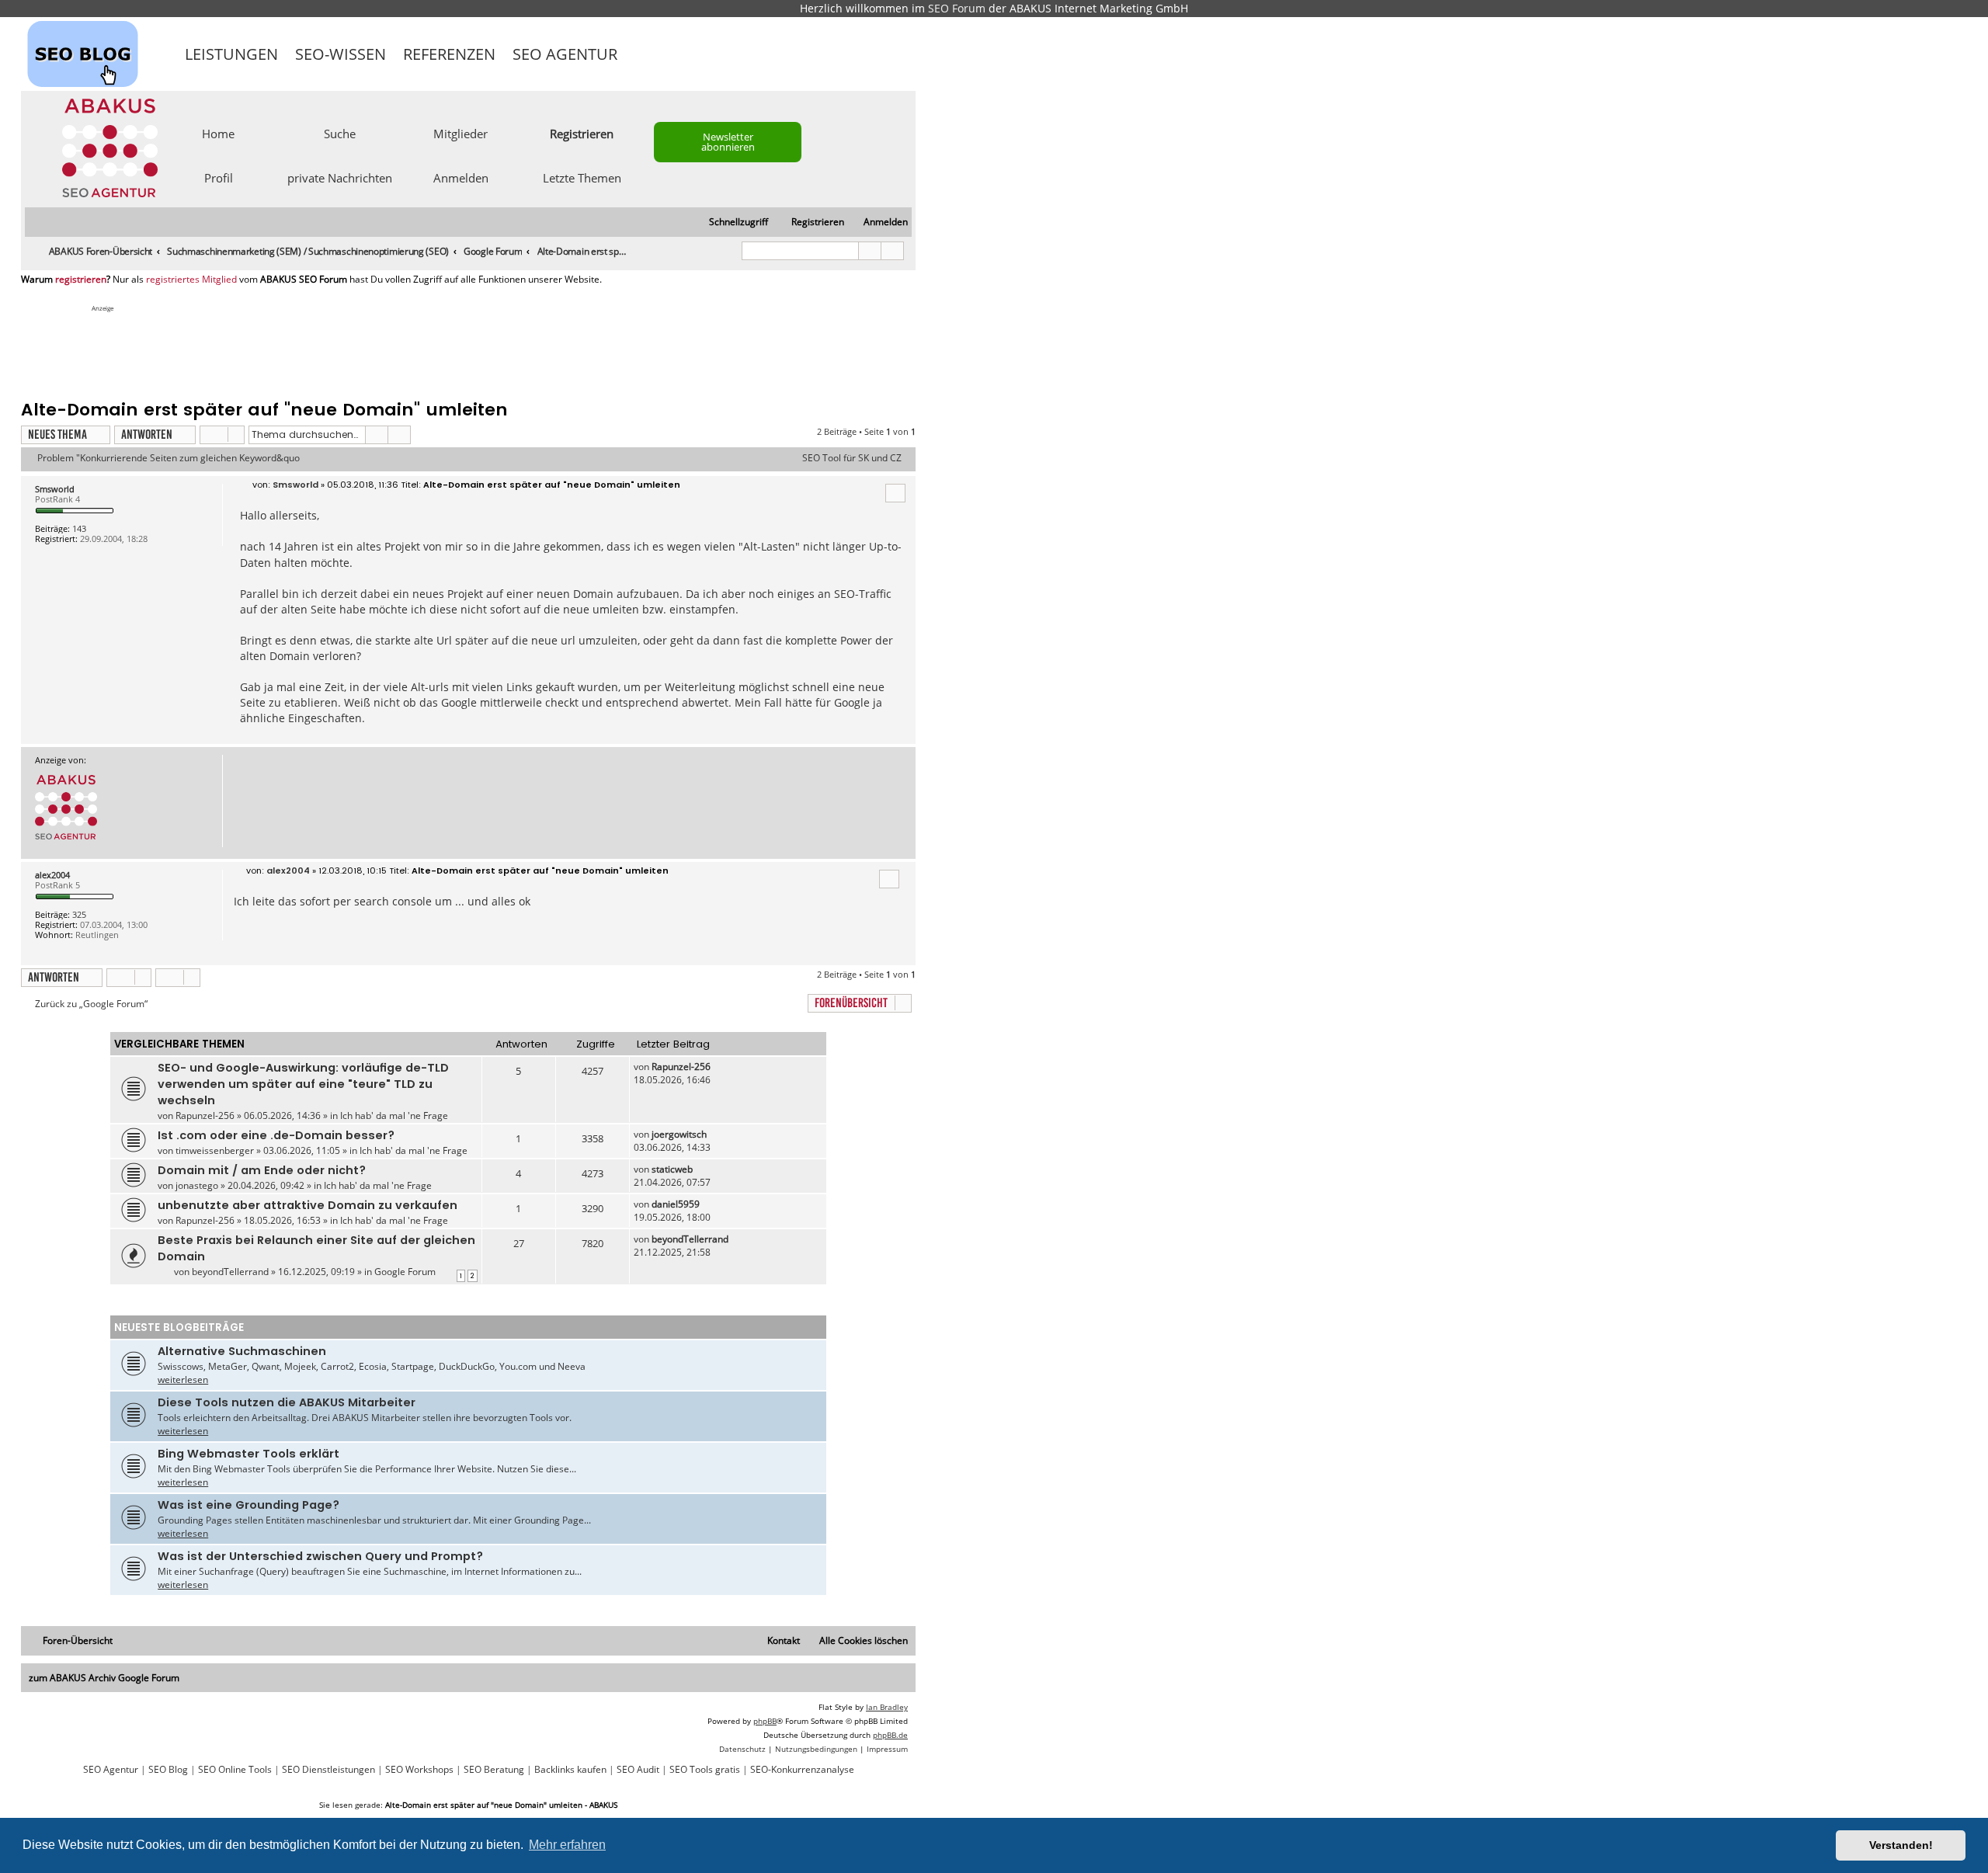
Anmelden (461, 177)
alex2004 (52, 875)
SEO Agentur (565, 54)
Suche (340, 133)
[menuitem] (879, 222)
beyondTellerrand (230, 1272)
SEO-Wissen (341, 54)
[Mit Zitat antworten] (895, 493)
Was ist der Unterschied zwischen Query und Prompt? (320, 1556)
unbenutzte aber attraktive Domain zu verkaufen (308, 1205)
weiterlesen (183, 1380)
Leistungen (231, 54)
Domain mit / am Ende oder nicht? (262, 1170)
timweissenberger (215, 1150)
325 (79, 914)
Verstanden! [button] (1901, 1845)
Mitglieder (461, 133)
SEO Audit (638, 1770)
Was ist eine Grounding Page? (248, 1505)
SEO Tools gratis (705, 1770)
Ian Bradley (887, 1707)
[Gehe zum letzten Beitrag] (718, 1067)
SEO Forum (957, 8)
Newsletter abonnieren (728, 142)
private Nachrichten (340, 177)
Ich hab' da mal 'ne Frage (394, 1115)
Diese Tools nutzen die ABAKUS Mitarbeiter (287, 1402)
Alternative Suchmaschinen (242, 1351)
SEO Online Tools (235, 1770)
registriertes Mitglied (191, 280)
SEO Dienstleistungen (328, 1770)
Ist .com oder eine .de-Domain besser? (276, 1135)
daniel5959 (676, 1204)
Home (218, 133)
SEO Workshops (419, 1770)
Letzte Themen (582, 177)
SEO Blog (168, 1770)
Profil (219, 177)
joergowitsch (679, 1134)
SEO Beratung (494, 1770)
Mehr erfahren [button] (567, 1845)
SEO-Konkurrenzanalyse (802, 1770)
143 (79, 528)
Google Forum (405, 1272)
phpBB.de (890, 1735)
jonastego (197, 1185)
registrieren (81, 280)
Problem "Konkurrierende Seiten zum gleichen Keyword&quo (169, 458)
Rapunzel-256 (205, 1115)
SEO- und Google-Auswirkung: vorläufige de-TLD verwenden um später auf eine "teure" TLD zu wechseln (303, 1084)
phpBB (765, 1721)
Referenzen (449, 54)
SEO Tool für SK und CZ (852, 458)
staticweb (672, 1169)
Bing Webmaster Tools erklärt (248, 1454)
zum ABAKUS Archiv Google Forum (104, 1678)
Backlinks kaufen (570, 1770)
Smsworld (55, 489)
